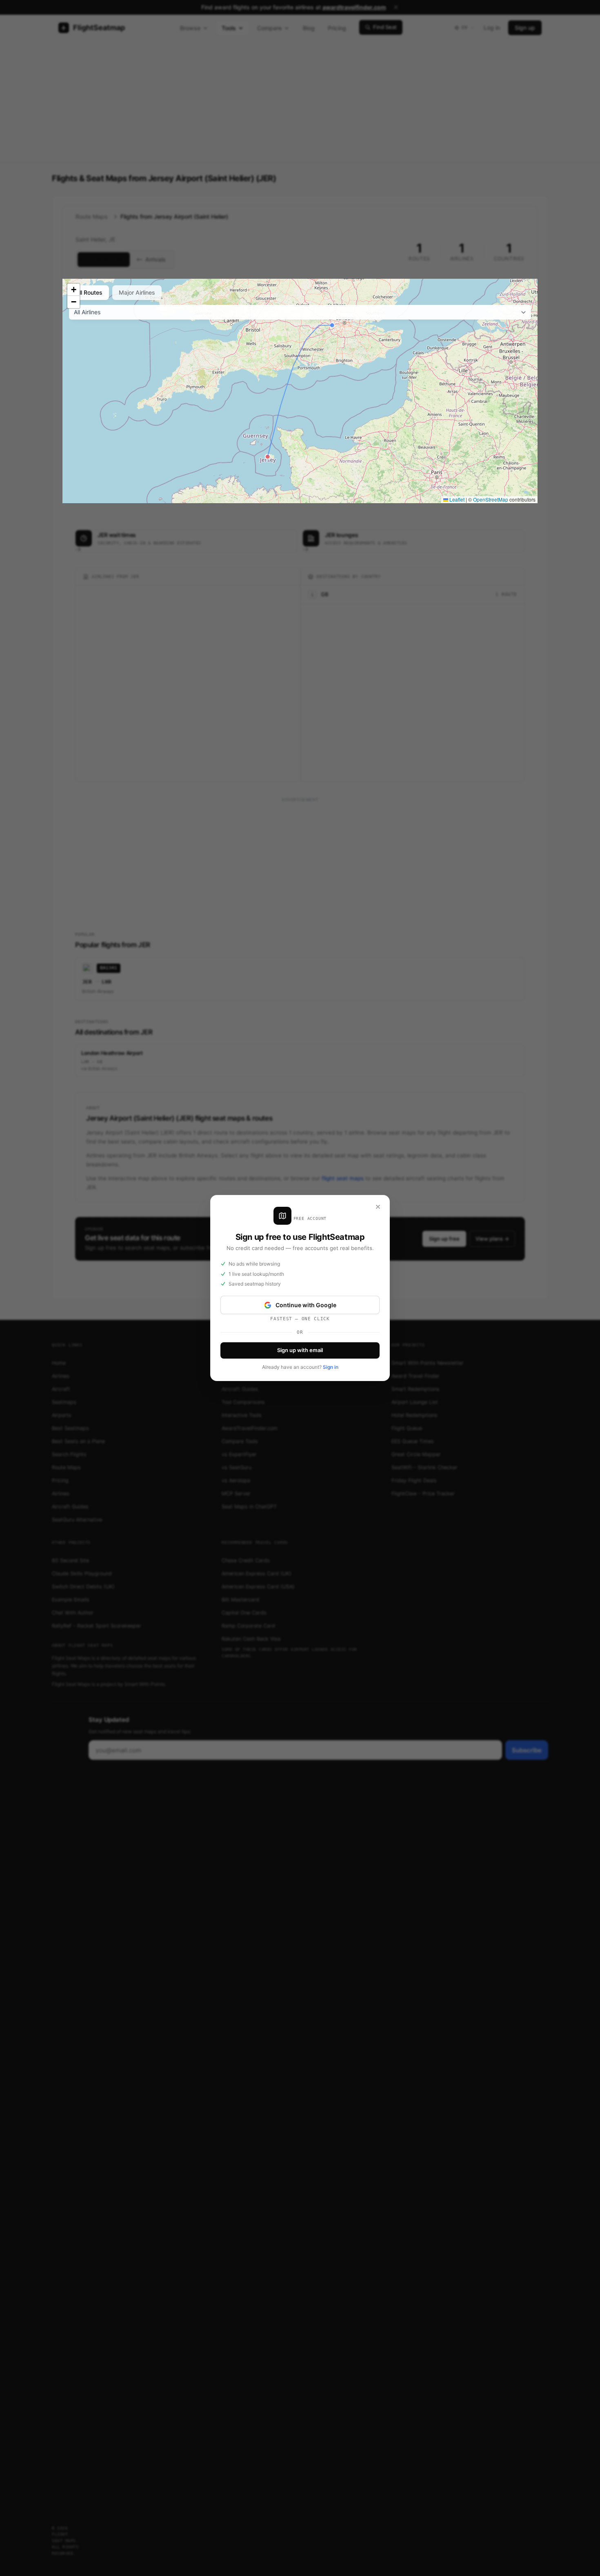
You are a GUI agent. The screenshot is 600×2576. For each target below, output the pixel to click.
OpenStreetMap (491, 499)
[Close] (378, 1207)
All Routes (89, 292)
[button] (73, 290)
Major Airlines (137, 292)
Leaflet (456, 499)
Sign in (331, 1367)
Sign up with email (300, 1350)
